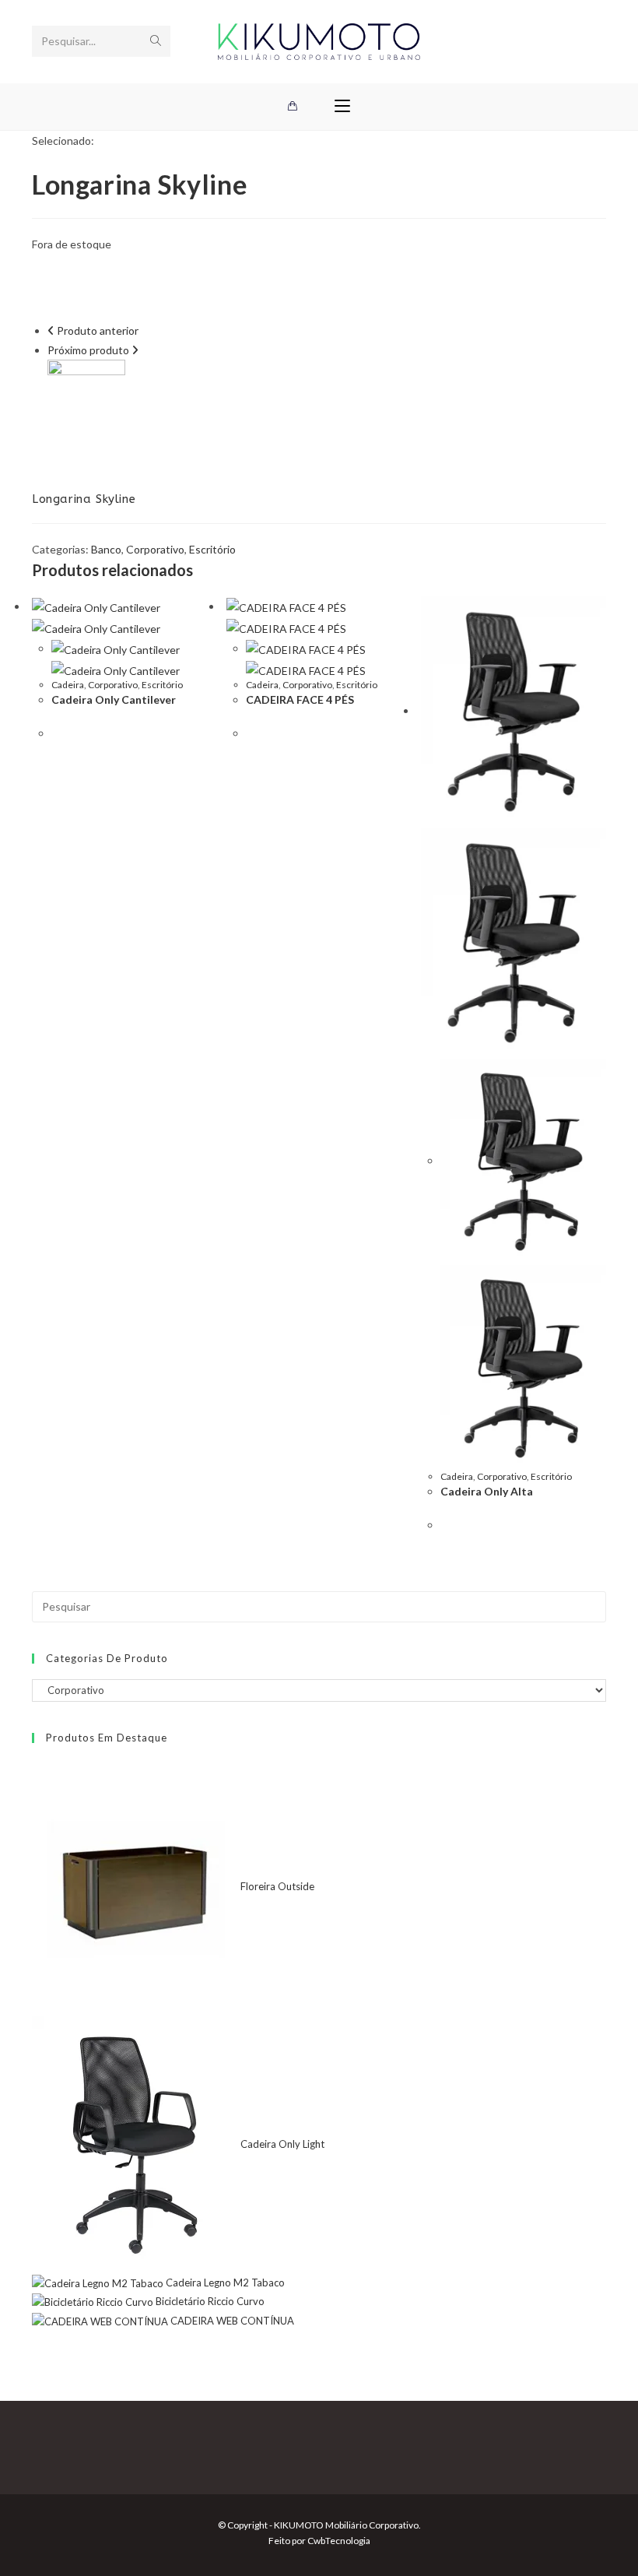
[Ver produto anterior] (51, 330)
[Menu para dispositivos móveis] (342, 107)
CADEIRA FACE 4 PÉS (300, 699)
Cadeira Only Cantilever (114, 699)
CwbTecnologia (339, 2541)
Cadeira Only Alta (487, 1491)
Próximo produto (88, 350)
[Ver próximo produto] (135, 350)
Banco (106, 549)
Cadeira (68, 685)
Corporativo (155, 549)
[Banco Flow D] (86, 397)
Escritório (212, 549)
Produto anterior (98, 330)
